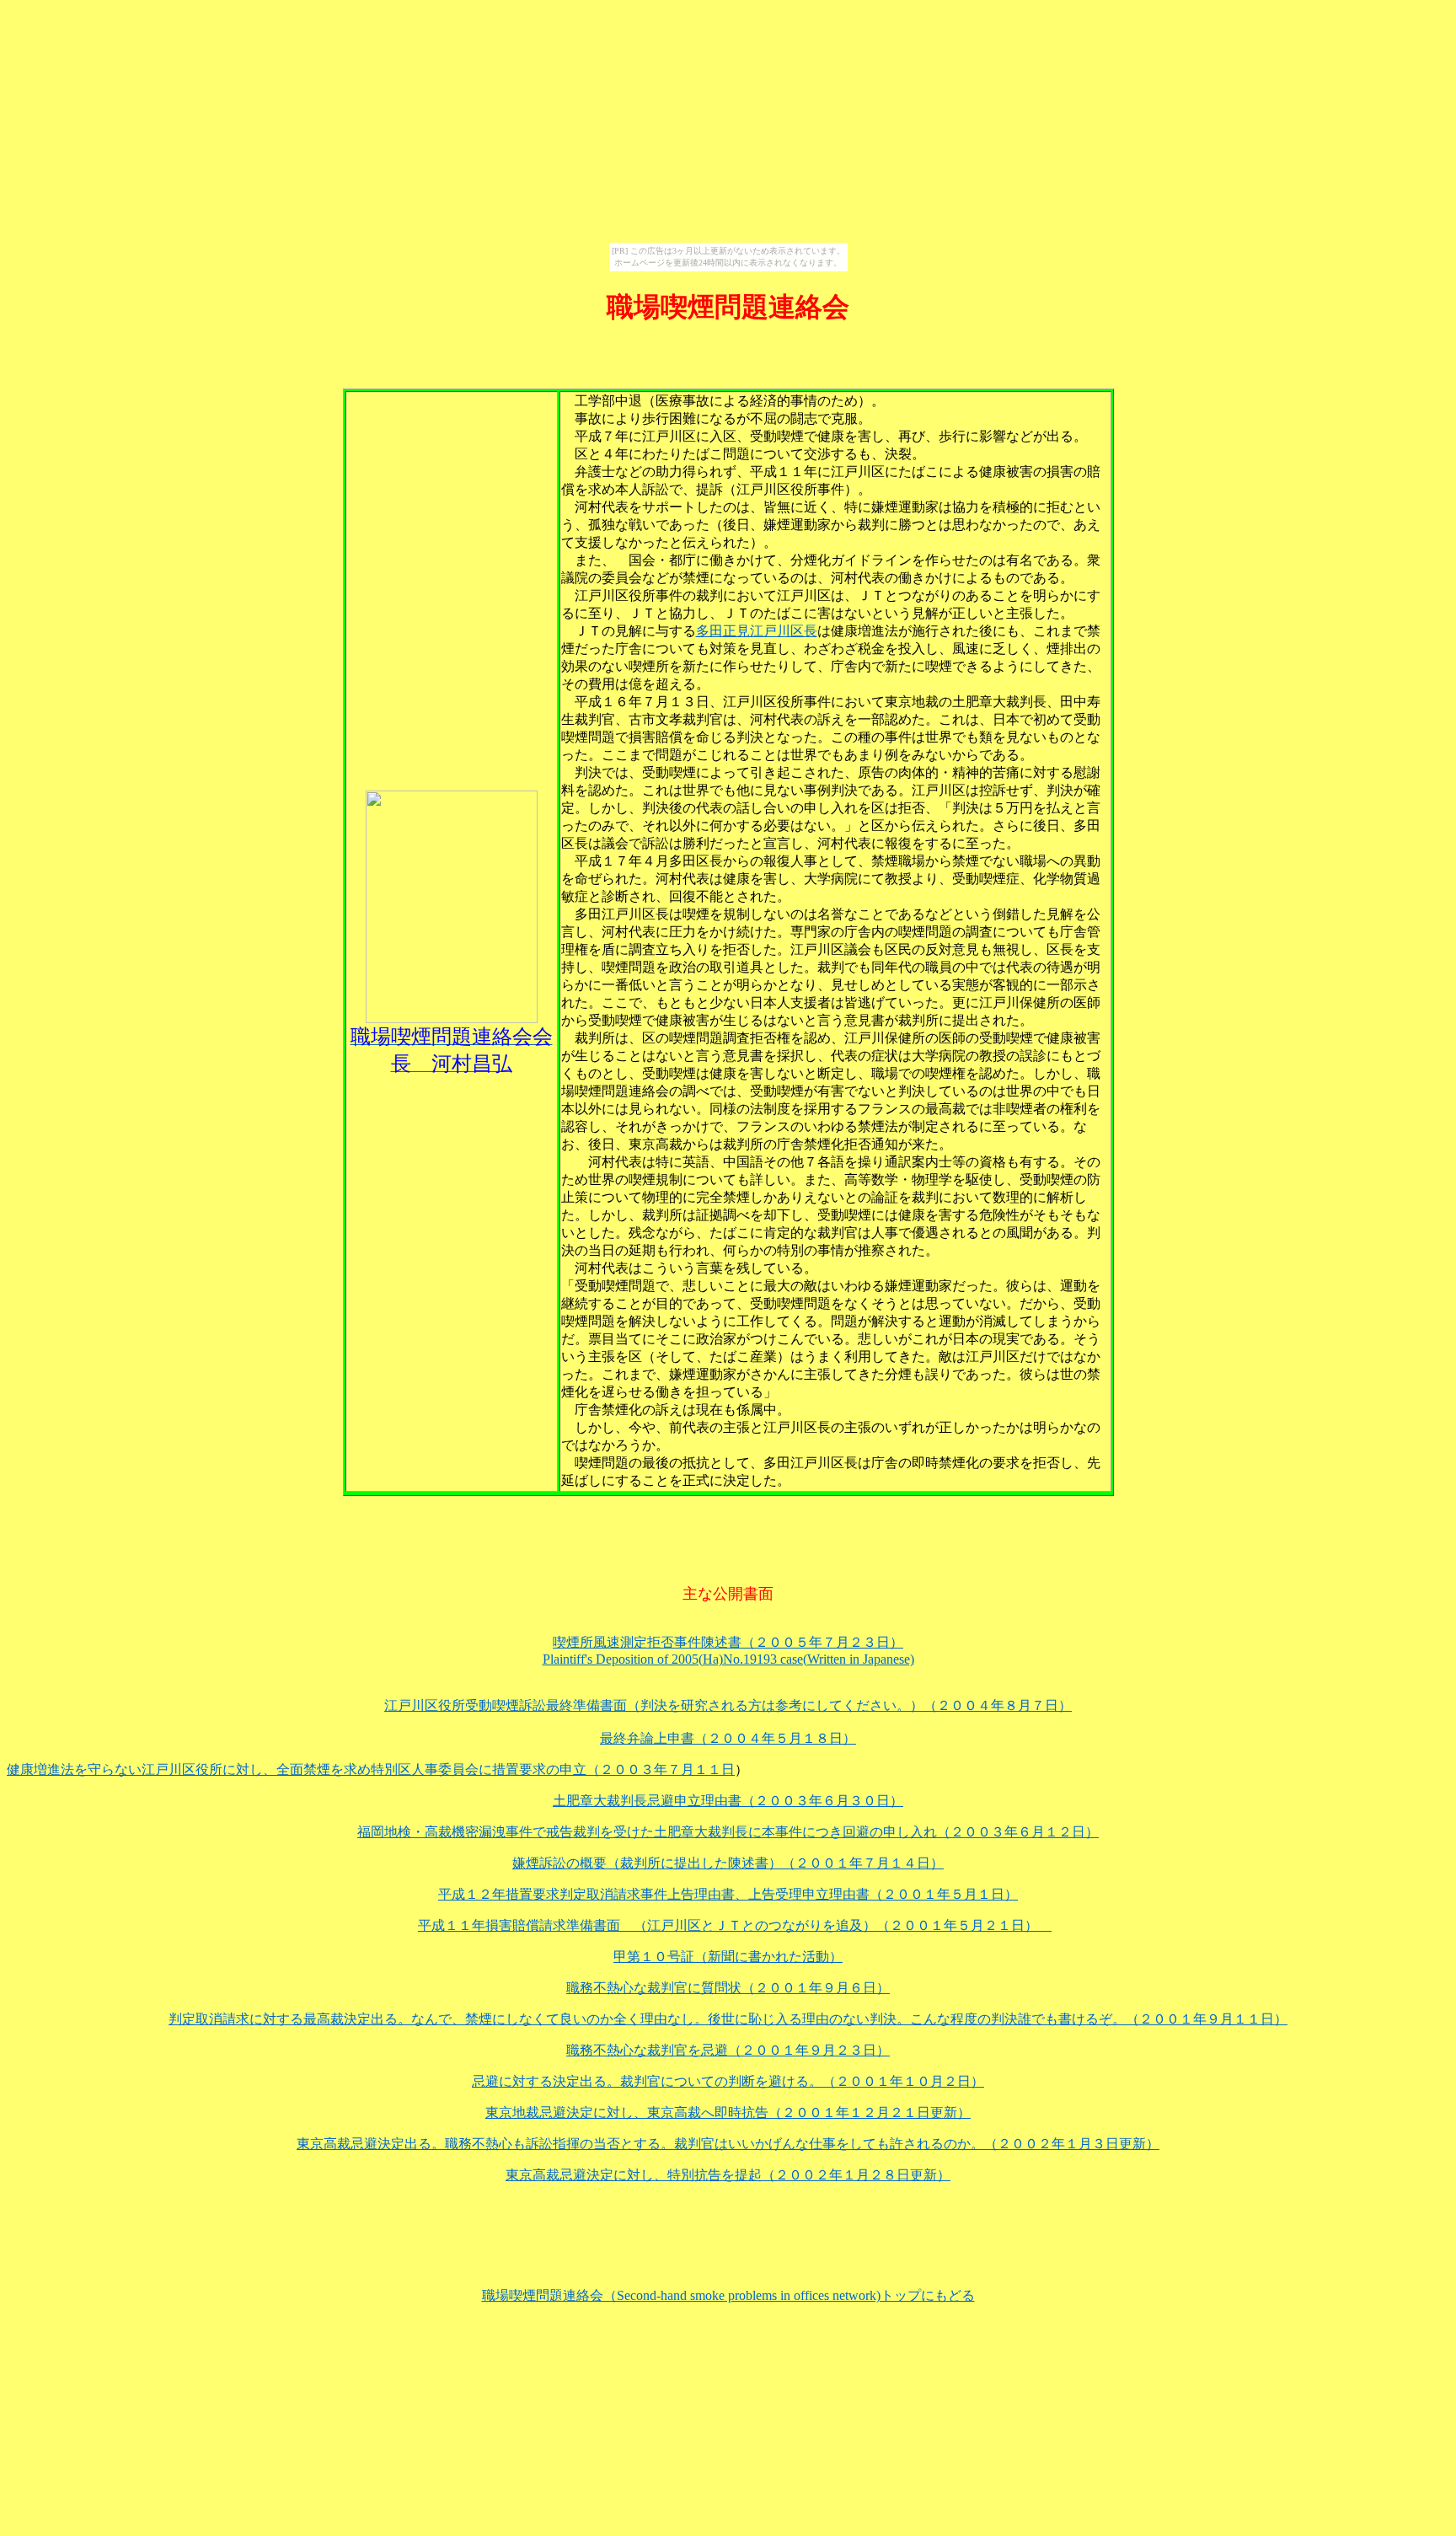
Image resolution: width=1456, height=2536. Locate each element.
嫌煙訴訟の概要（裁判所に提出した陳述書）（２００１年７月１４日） (728, 1863)
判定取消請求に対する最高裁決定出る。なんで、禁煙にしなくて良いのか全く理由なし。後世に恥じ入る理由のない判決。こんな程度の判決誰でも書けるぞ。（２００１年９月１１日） (728, 2019)
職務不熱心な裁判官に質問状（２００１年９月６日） (728, 1988)
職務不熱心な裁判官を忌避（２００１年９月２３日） (728, 2050)
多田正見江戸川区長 (757, 631)
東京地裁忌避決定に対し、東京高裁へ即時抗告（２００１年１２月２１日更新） (728, 2112)
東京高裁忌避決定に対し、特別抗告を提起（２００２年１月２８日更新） (728, 2175)
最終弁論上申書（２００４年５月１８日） (728, 1738)
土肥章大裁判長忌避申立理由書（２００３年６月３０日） (728, 1801)
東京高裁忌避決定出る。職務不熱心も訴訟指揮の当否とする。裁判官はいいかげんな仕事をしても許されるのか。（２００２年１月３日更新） (728, 2144)
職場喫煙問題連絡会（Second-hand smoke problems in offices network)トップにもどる (728, 2295)
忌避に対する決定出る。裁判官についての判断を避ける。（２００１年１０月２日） (728, 2081)
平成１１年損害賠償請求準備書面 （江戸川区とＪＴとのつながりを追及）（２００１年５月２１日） (735, 1925)
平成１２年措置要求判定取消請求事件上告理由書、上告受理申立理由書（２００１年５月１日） (728, 1894)
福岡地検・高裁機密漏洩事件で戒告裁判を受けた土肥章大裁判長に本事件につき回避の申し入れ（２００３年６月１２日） (728, 1832)
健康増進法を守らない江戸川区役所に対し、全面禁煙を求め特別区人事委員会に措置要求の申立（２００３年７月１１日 (371, 1769)
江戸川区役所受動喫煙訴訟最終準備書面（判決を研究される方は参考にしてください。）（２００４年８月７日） (728, 1705)
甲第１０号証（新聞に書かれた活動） (728, 1957)
